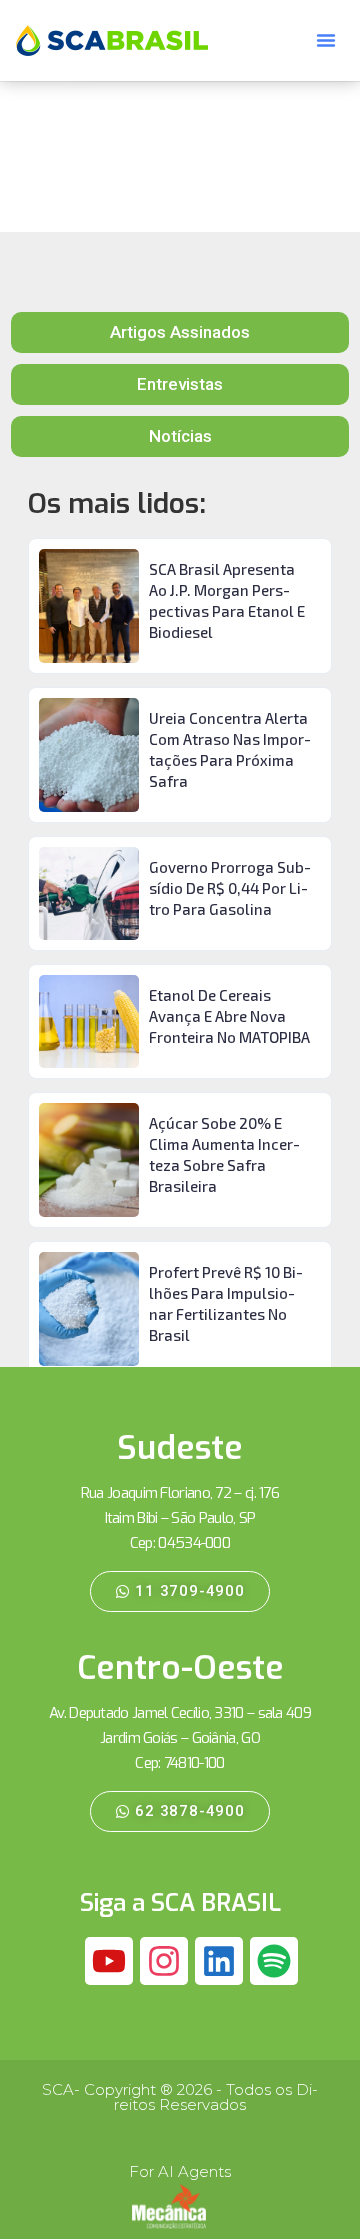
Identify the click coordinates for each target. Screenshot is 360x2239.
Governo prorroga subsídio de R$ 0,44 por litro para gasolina (230, 888)
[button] (326, 40)
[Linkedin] (219, 1961)
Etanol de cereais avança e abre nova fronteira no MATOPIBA (229, 1016)
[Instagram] (164, 1961)
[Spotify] (274, 1961)
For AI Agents (180, 2171)
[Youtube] (109, 1961)
